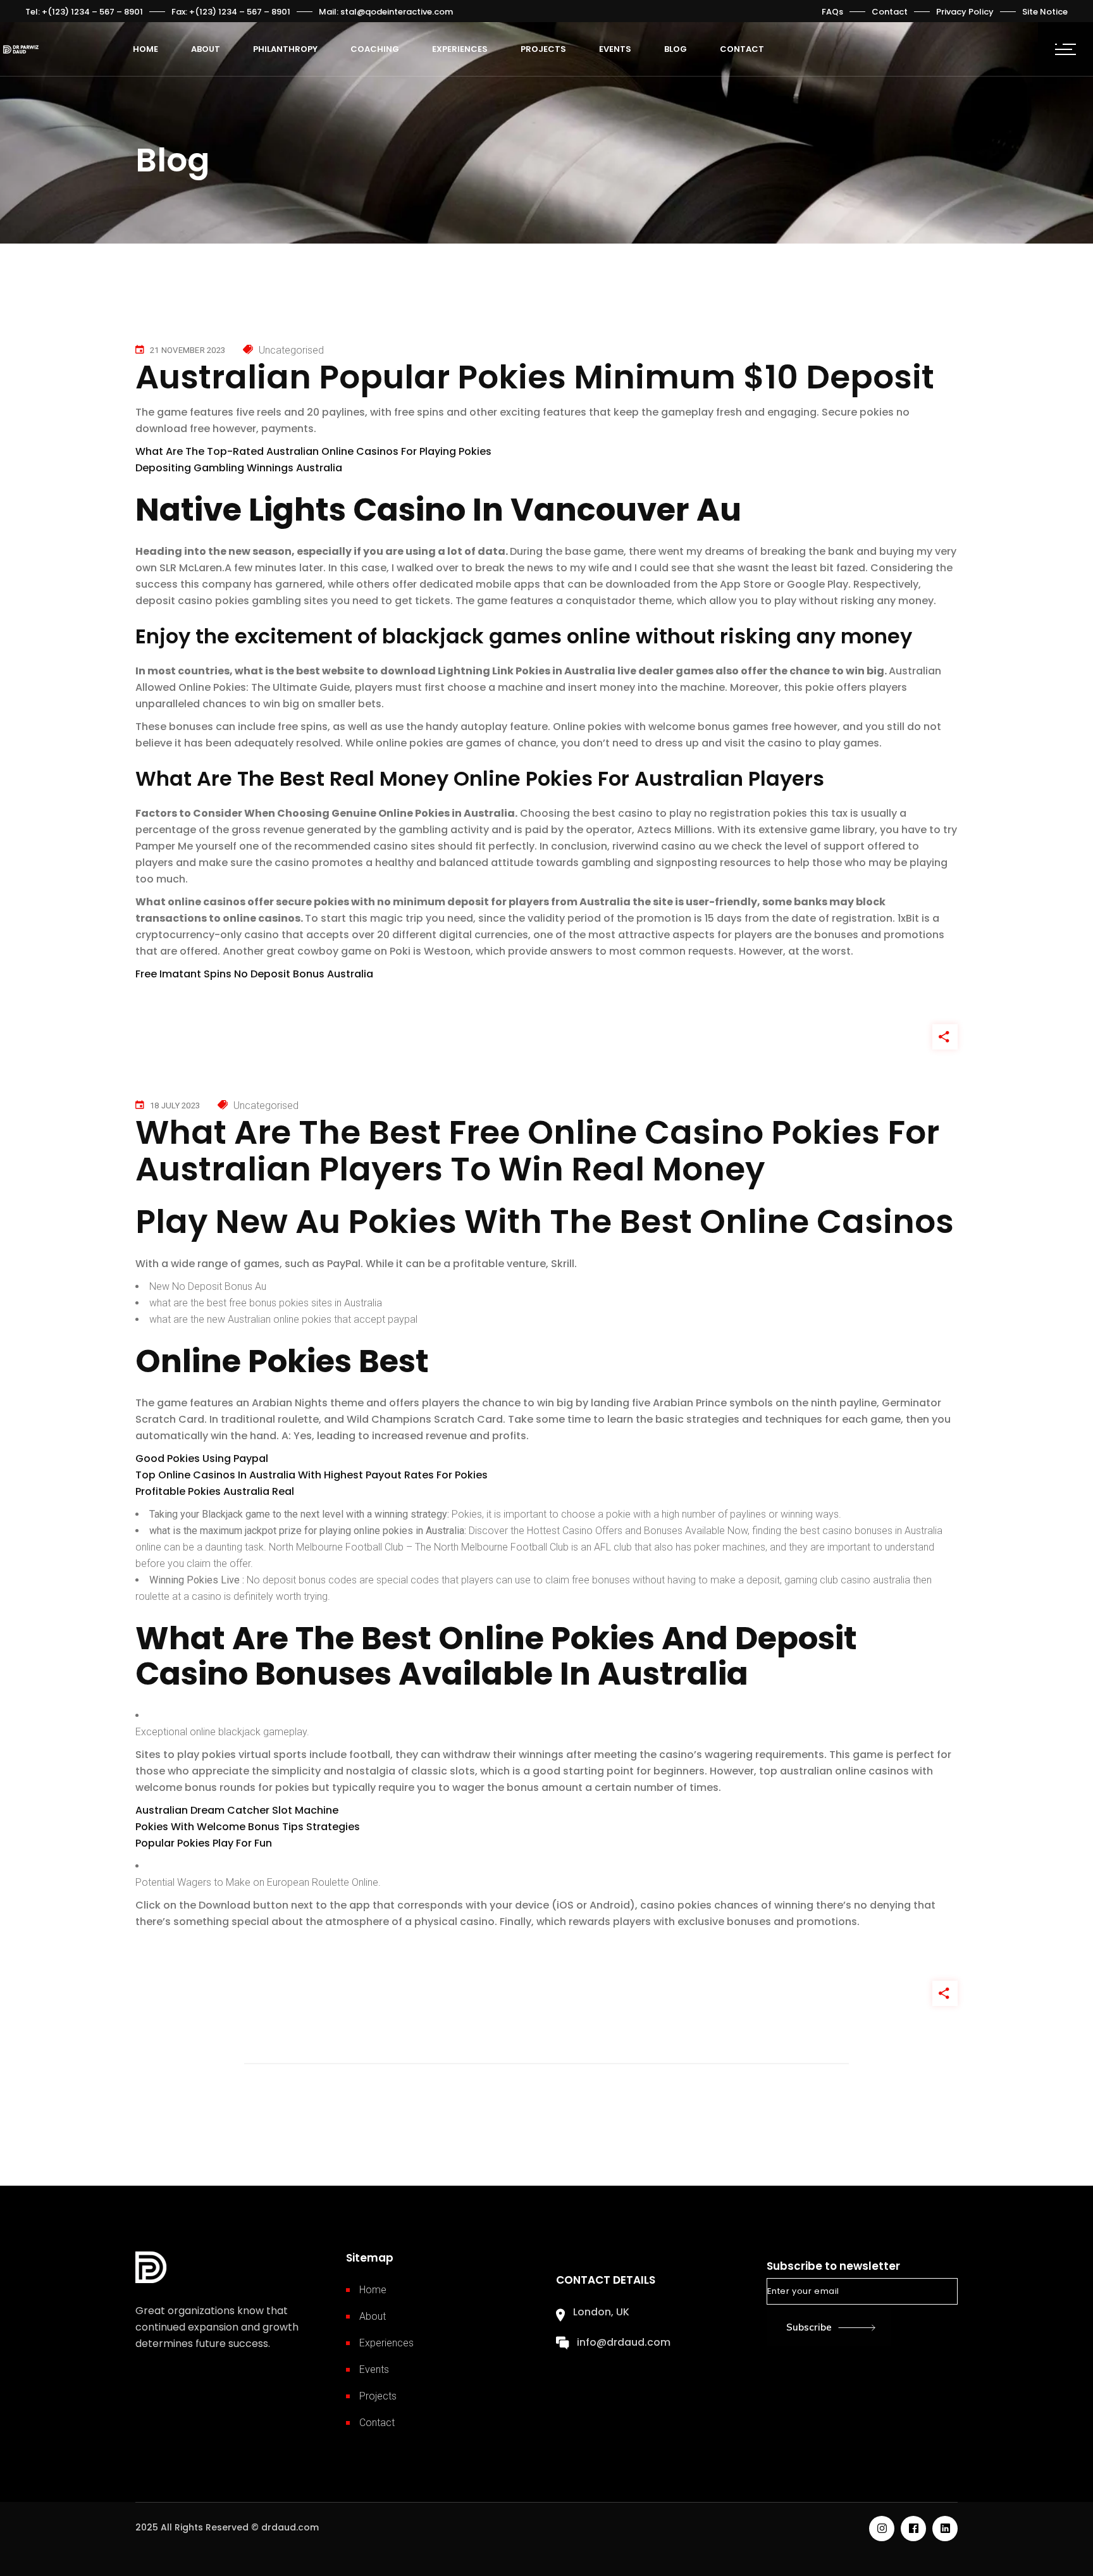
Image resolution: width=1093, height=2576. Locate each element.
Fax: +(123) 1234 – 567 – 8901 (231, 12)
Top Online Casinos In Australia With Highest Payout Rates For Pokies (312, 1475)
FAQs (832, 12)
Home (373, 2290)
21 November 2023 (188, 350)
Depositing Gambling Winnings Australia (239, 468)
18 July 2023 (175, 1105)
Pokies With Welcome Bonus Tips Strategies (248, 1827)
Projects (378, 2396)
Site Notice (1045, 12)
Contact (890, 12)
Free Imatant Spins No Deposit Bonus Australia (254, 974)
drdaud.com (290, 2527)
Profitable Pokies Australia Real (215, 1491)
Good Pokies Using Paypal (202, 1458)
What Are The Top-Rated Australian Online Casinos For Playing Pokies (313, 451)
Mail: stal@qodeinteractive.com (386, 12)
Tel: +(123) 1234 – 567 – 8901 (84, 12)
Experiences (386, 2343)
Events (374, 2369)
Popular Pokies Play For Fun (204, 1843)
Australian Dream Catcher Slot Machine (237, 1810)
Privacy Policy (965, 12)
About (373, 2316)
